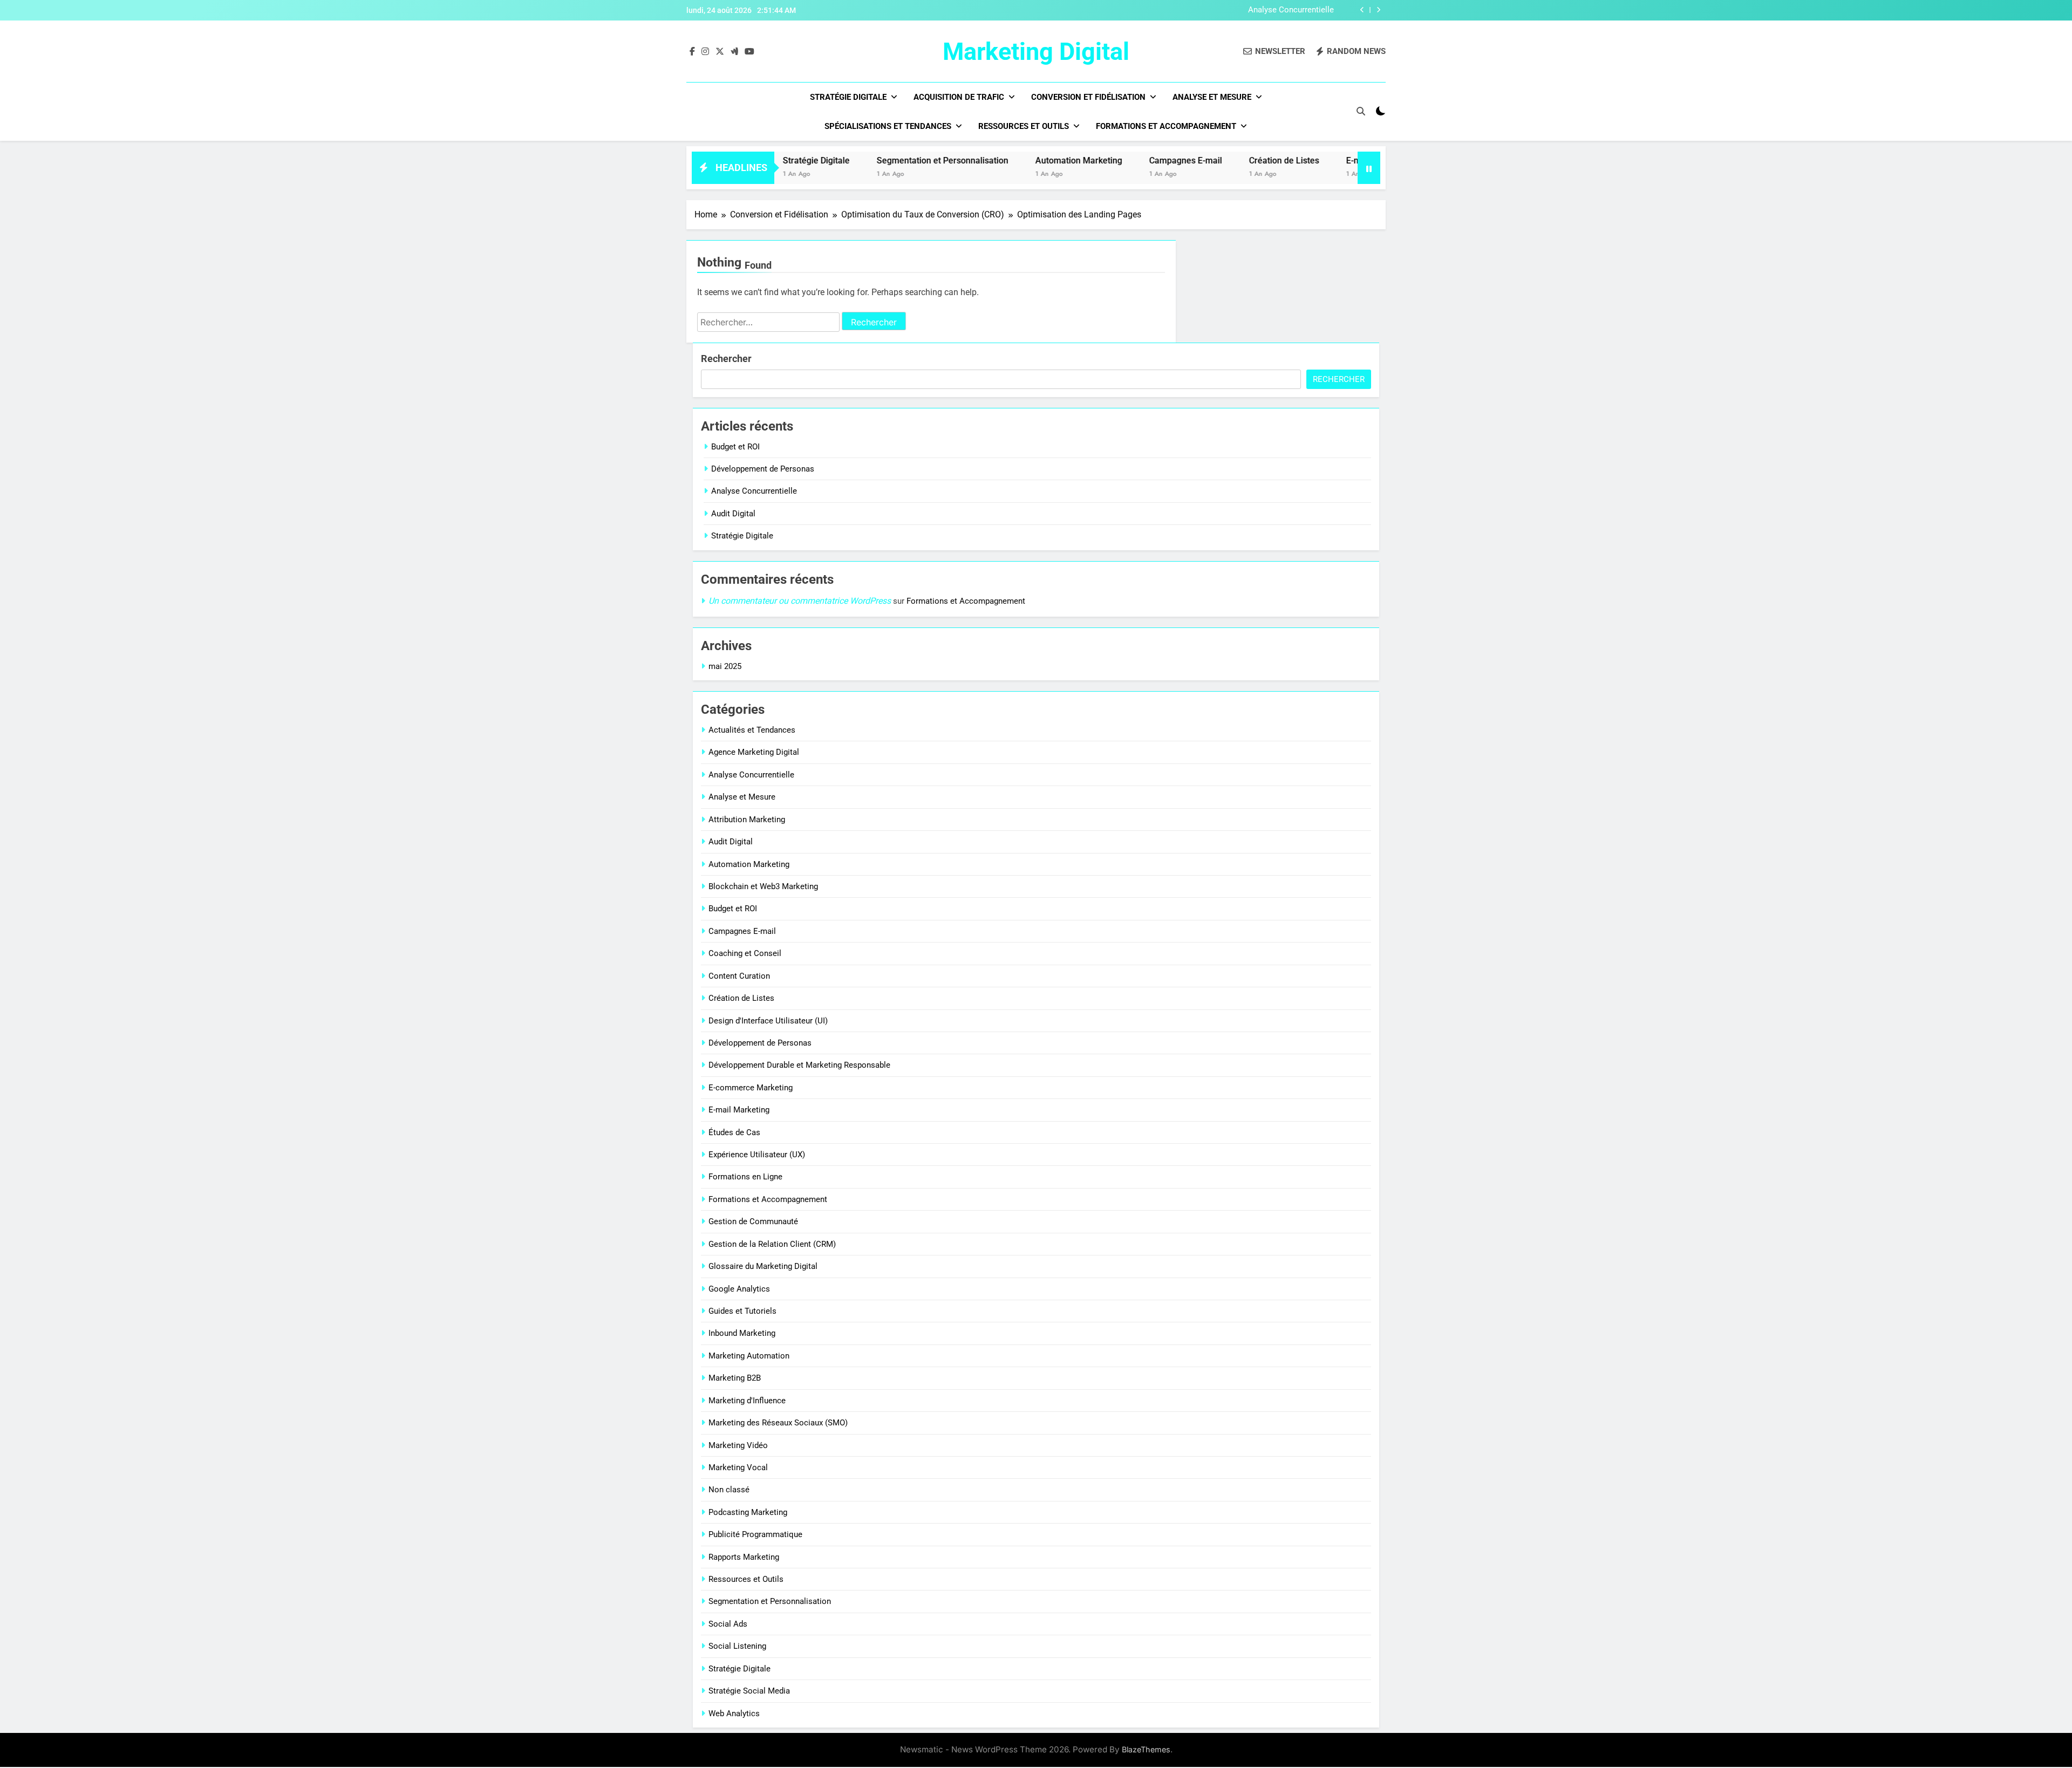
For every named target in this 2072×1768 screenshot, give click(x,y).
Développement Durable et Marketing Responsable (799, 1065)
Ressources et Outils (1024, 126)
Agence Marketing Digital (754, 752)
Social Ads (728, 1624)
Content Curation (739, 976)
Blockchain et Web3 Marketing (763, 886)
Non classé (729, 1490)
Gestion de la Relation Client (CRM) (772, 1244)
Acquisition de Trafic (959, 97)
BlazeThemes (1146, 1749)
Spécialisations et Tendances (888, 126)
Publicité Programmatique (755, 1534)
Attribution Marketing (747, 820)
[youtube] (749, 52)
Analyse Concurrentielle (1291, 10)
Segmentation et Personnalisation (871, 161)
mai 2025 (725, 666)
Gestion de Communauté (753, 1221)
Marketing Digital (1036, 52)
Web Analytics (734, 1714)
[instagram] (705, 52)
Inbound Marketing (742, 1333)
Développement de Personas (763, 469)
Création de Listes (1213, 161)
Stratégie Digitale (848, 97)
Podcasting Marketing (748, 1512)
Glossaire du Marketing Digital (763, 1266)
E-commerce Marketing (751, 1088)
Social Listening (737, 1646)
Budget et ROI (735, 447)
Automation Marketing (1008, 161)
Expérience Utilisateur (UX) (757, 1155)
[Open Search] (1361, 111)
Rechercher (726, 359)
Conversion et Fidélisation (1088, 97)
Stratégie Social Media (749, 1691)
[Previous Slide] (1362, 10)
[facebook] (692, 52)
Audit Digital (733, 514)
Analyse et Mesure (1212, 97)
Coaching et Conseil (745, 953)
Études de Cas (734, 1132)
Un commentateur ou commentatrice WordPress (800, 601)
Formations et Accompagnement (1166, 126)
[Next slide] (1378, 10)
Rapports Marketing (744, 1557)
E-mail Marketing (1308, 161)
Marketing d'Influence (747, 1401)
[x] (720, 52)
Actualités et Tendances (752, 730)
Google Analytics (739, 1289)
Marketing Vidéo (738, 1445)
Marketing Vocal (738, 1467)
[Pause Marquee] (1369, 168)
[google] (734, 52)
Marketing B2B (735, 1378)
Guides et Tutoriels (742, 1311)
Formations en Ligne (745, 1177)
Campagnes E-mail (1115, 161)
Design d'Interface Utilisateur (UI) (768, 1021)
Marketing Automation (749, 1356)
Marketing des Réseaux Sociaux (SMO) (778, 1423)
